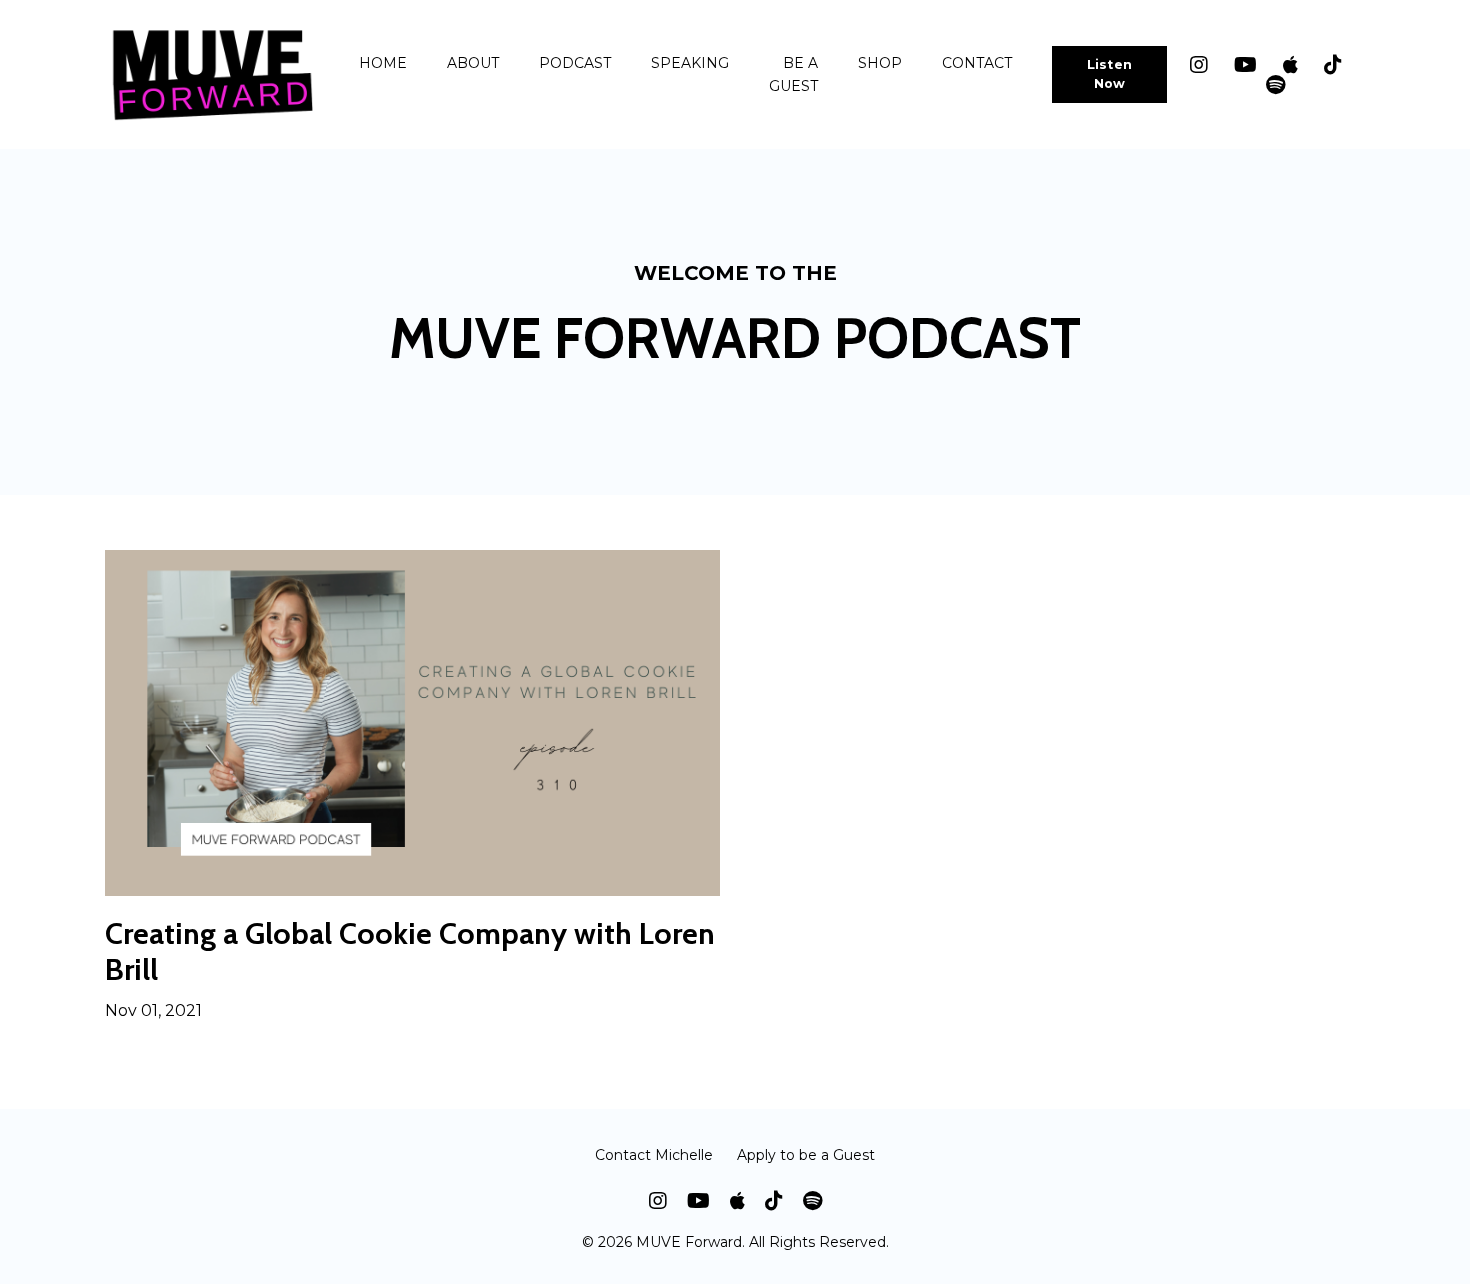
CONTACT (977, 63)
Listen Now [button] (1110, 74)
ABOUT (473, 63)
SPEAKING (690, 63)
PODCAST (575, 63)
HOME (383, 63)
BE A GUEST (793, 74)
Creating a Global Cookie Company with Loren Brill (410, 952)
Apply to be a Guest (806, 1155)
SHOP (880, 63)
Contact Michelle (654, 1155)
